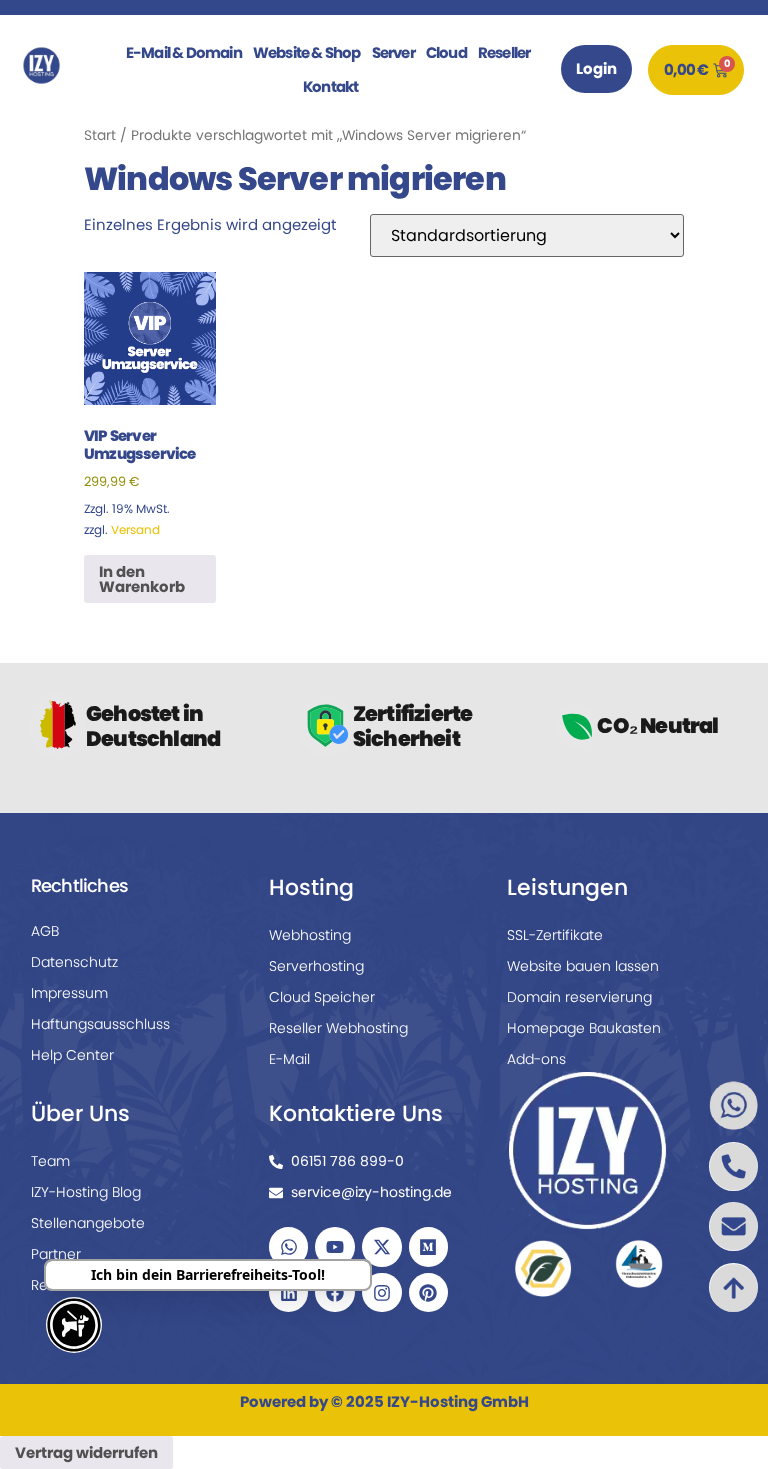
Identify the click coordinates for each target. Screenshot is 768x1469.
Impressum (69, 993)
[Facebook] (335, 1293)
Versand (135, 529)
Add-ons (536, 1059)
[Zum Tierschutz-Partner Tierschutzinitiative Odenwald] (638, 1263)
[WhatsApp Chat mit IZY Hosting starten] (733, 1105)
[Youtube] (335, 1247)
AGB (45, 931)
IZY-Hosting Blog (86, 1192)
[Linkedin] (289, 1293)
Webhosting (310, 935)
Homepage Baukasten (584, 1028)
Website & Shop (307, 52)
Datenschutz (74, 962)
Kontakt (330, 86)
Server (393, 52)
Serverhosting (316, 966)
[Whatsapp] (289, 1247)
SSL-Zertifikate (555, 935)
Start (100, 135)
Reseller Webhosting (338, 1028)
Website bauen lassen (583, 966)
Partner (56, 1254)
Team (50, 1161)
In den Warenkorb (142, 579)
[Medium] (429, 1247)
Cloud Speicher (322, 997)
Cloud (446, 52)
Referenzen (70, 1285)
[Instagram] (382, 1293)
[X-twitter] (382, 1247)
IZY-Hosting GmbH (458, 1401)
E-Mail (289, 1059)
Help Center (72, 1055)
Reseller (504, 52)
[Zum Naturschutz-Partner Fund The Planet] (543, 1268)
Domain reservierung (579, 997)
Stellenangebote (88, 1223)
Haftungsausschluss (100, 1024)
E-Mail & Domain (184, 52)
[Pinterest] (429, 1293)
